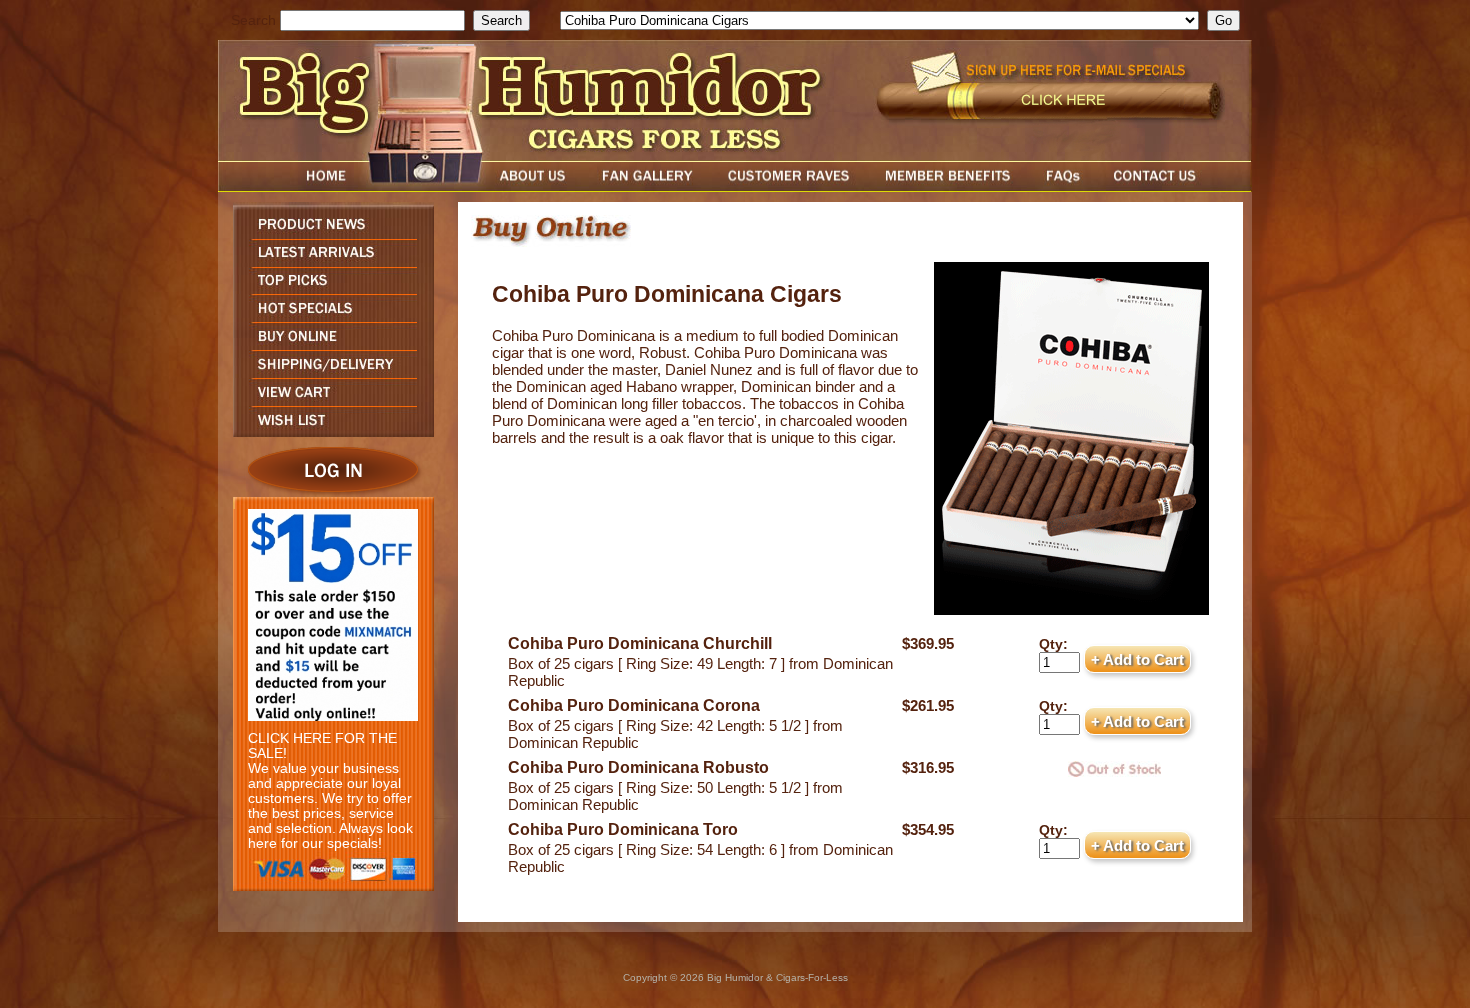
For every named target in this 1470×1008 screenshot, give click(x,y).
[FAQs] (1062, 186)
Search (253, 20)
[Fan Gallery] (646, 186)
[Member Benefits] (948, 186)
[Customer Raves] (790, 186)
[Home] (288, 186)
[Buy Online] (328, 344)
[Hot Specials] (328, 316)
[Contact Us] (1175, 186)
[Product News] (328, 233)
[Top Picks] (328, 288)
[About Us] (538, 186)
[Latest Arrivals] (328, 261)
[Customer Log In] (328, 491)
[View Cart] (328, 400)
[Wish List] (328, 431)
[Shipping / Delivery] (328, 372)
